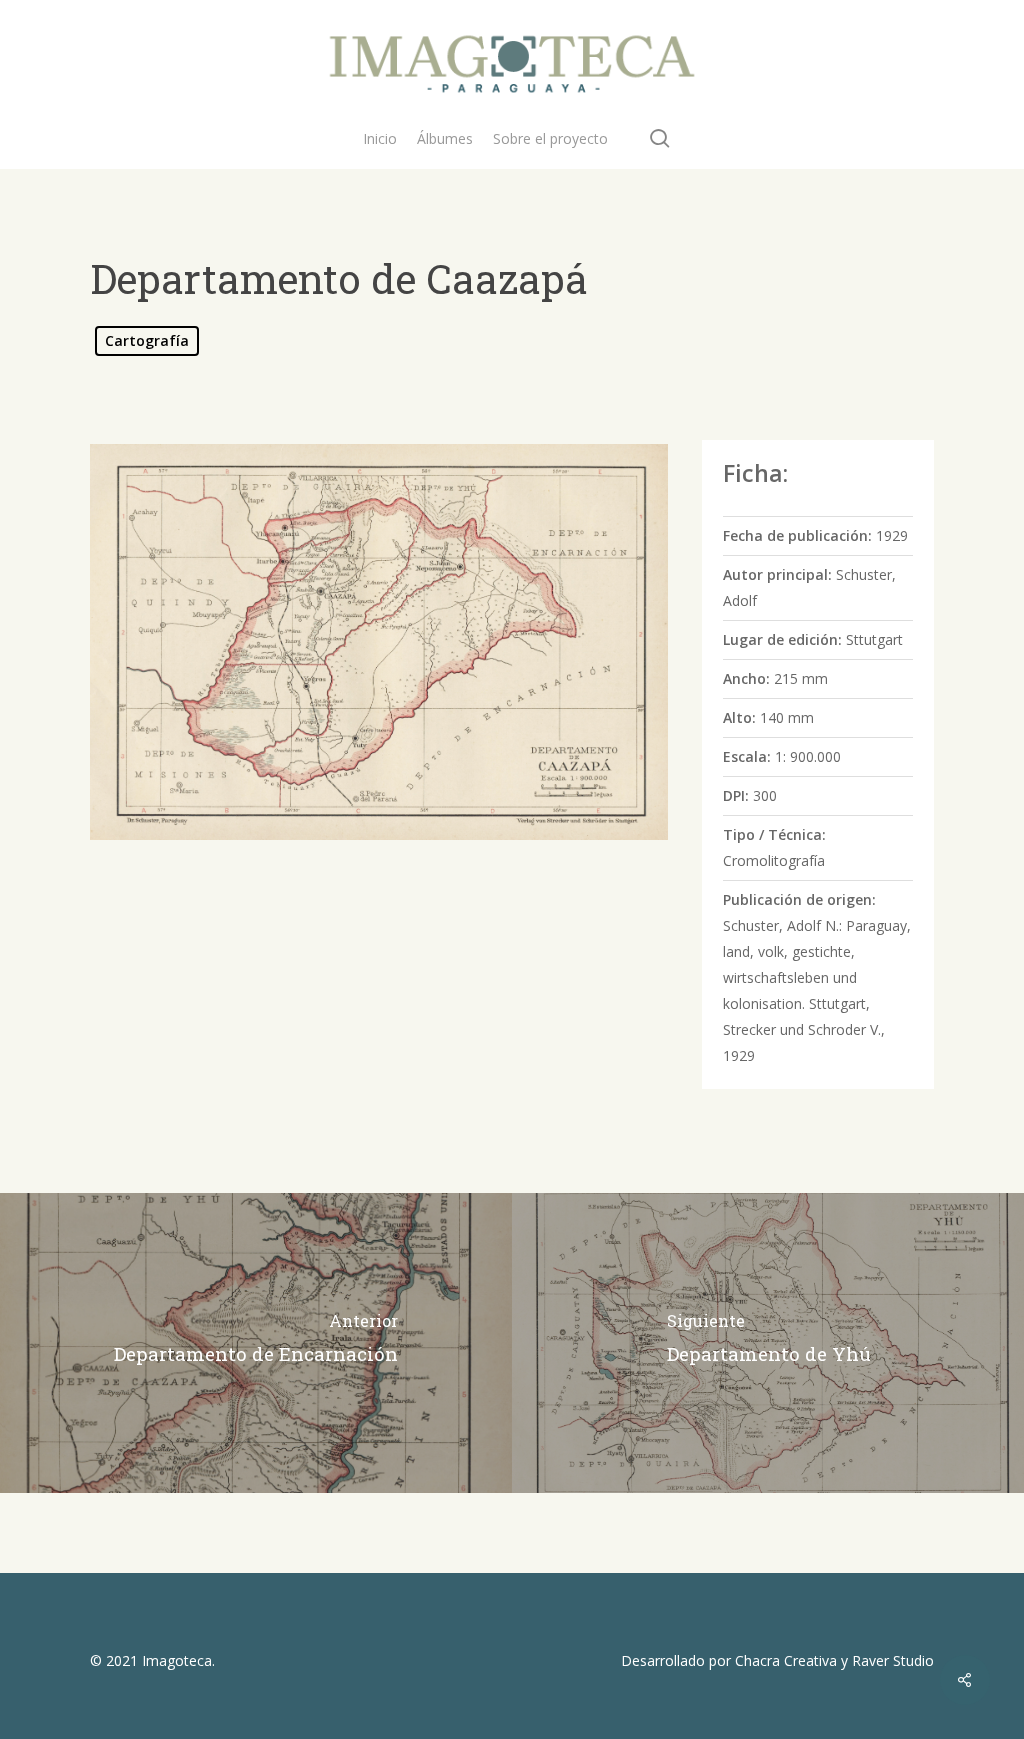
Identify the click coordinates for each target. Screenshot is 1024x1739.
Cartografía (147, 340)
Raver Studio (893, 1660)
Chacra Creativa (786, 1660)
